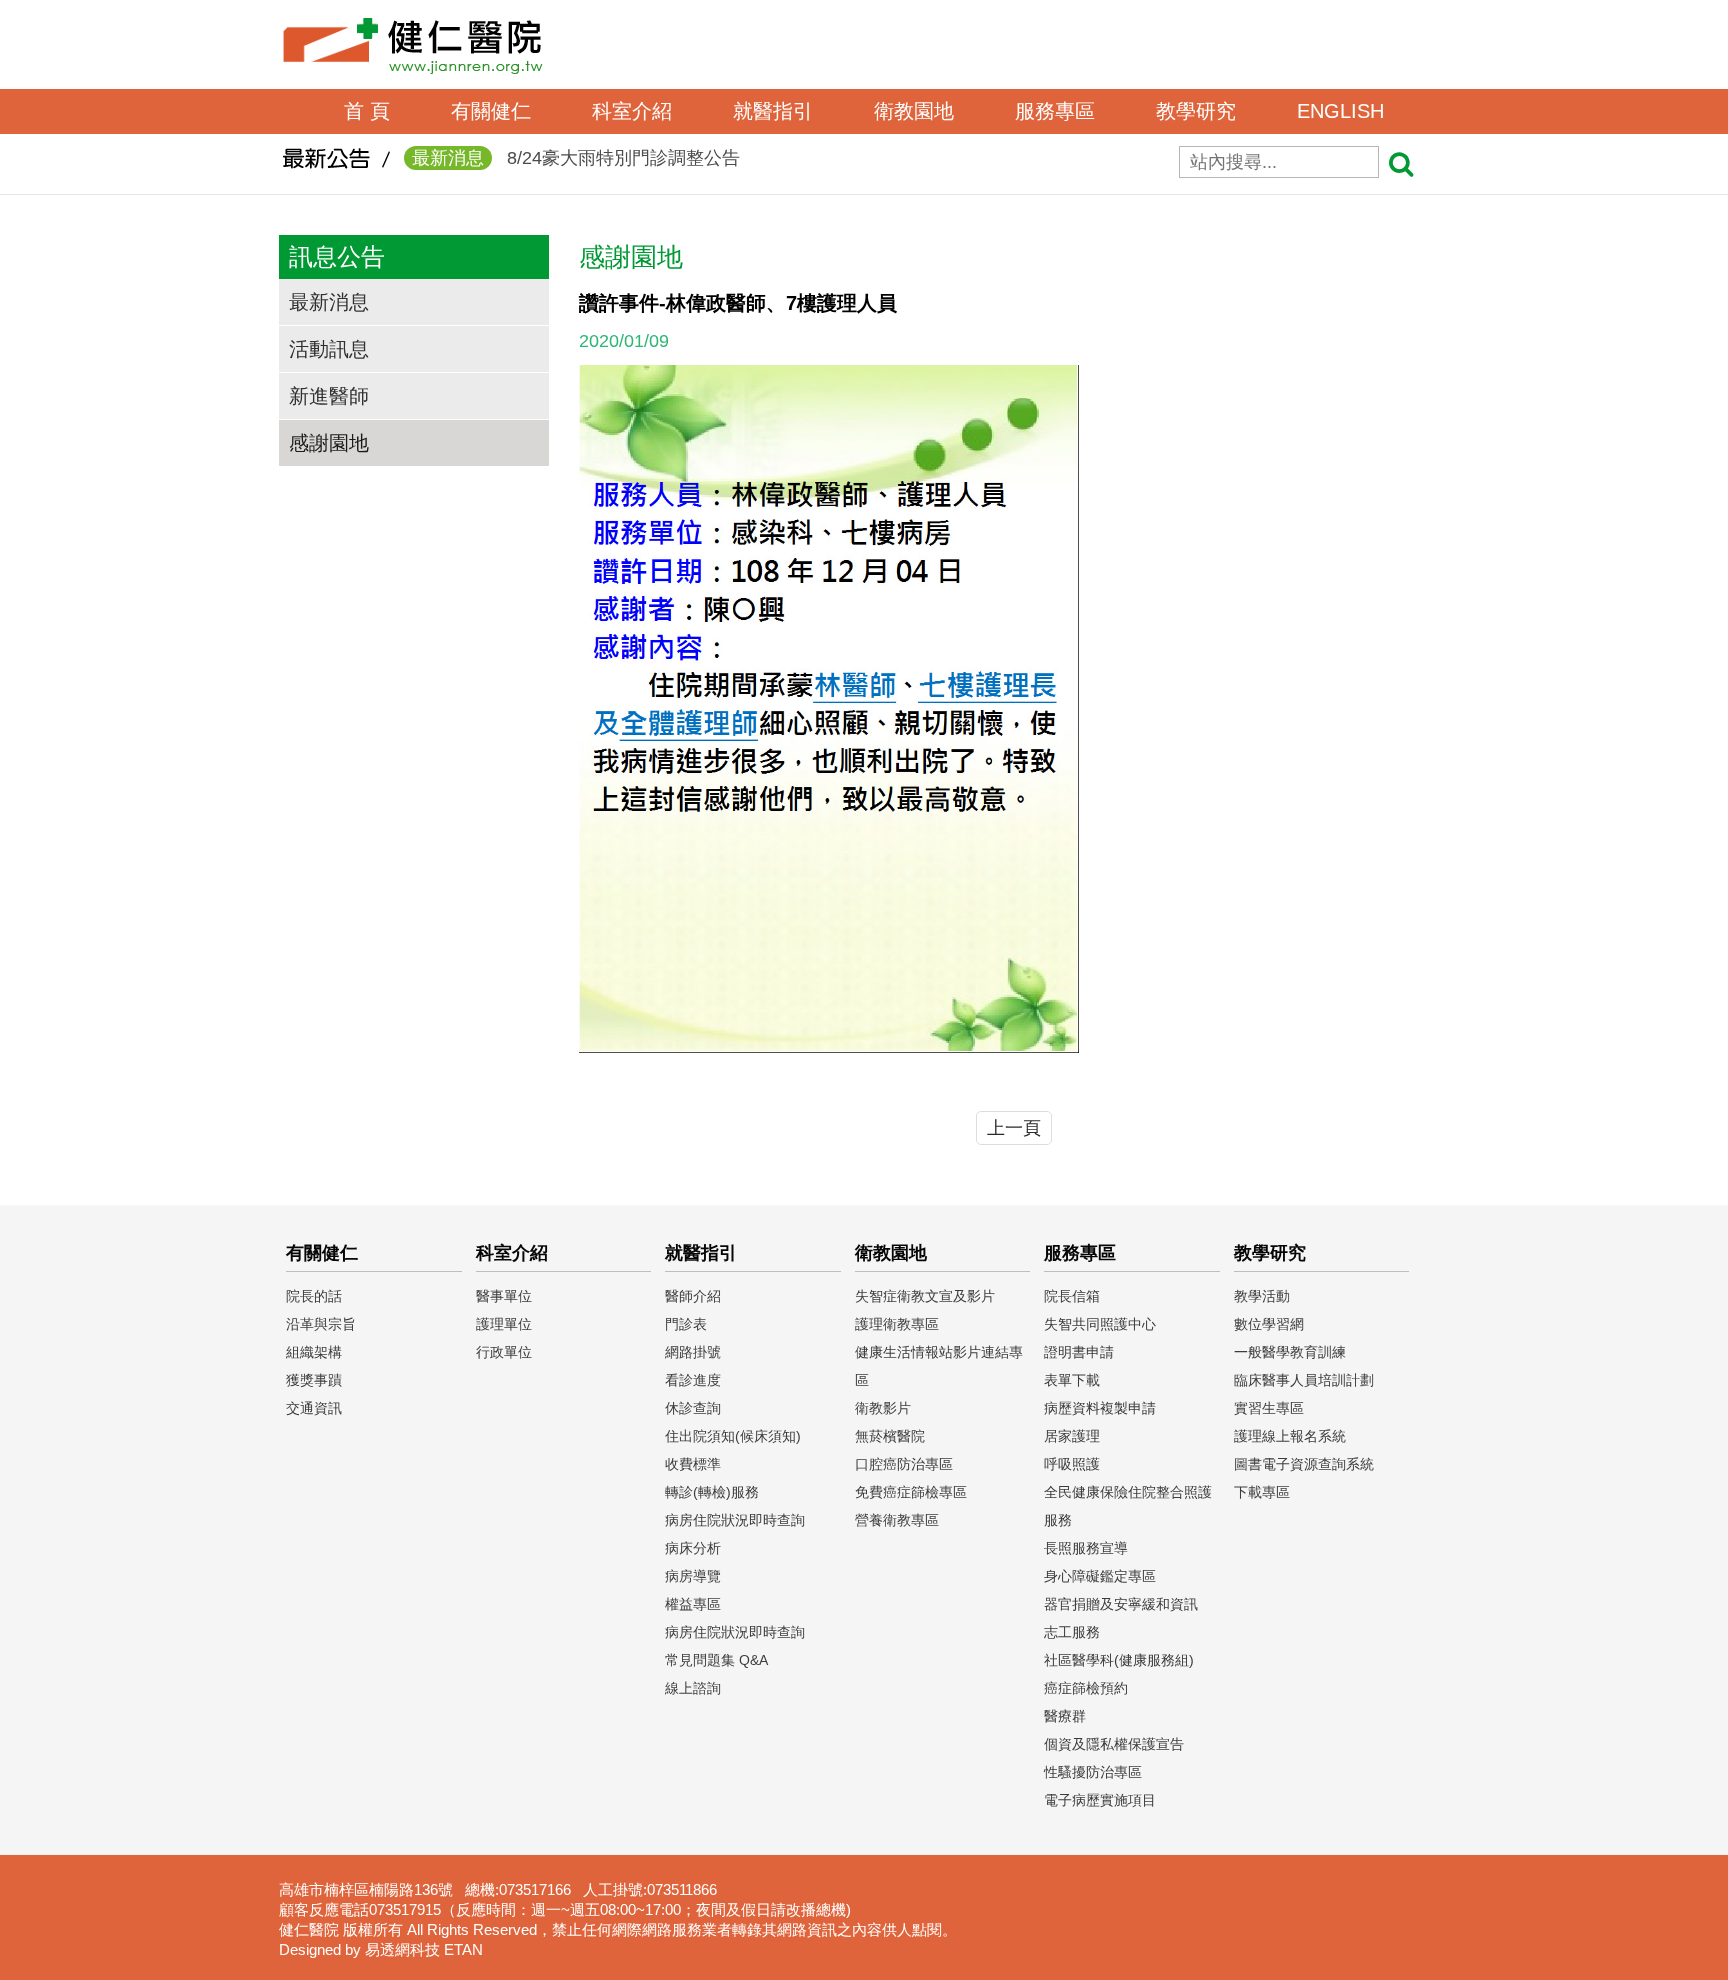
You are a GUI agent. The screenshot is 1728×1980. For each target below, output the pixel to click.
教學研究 (1196, 111)
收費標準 (693, 1464)
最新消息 (329, 302)
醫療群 (1065, 1716)
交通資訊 (314, 1408)
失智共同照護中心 (1100, 1324)
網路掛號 (693, 1352)
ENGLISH (1340, 111)
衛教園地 (914, 111)
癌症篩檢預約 (1086, 1688)
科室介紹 (632, 111)
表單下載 (1072, 1380)
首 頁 (367, 111)
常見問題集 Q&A (716, 1660)
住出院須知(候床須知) (733, 1436)
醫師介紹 (693, 1296)
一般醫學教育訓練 (1290, 1352)
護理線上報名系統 (1290, 1436)
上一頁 (1014, 1128)
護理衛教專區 (897, 1324)
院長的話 (314, 1296)
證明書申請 (1079, 1352)
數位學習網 (1269, 1324)
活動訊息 (329, 349)
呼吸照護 (1072, 1464)
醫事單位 (504, 1296)
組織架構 (314, 1352)
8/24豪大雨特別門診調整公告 (576, 158)
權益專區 (693, 1604)
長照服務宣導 (1086, 1548)
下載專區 (1262, 1492)
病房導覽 (693, 1576)
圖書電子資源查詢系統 (1304, 1464)
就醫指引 (773, 111)
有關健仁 (491, 111)
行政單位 (504, 1352)
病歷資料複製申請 (1100, 1408)
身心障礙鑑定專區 (1100, 1576)
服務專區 (1055, 111)
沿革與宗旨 (321, 1324)
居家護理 (1072, 1436)
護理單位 (504, 1324)
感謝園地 (329, 443)
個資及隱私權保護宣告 (1114, 1744)
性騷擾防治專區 (1093, 1772)
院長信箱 (1072, 1296)
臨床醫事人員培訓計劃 (1304, 1380)
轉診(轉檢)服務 (712, 1492)
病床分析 (693, 1548)
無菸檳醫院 (890, 1436)
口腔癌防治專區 (904, 1464)
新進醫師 (329, 396)
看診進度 (693, 1380)
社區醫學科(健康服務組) (1119, 1660)
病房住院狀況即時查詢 (735, 1520)
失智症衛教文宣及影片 (925, 1296)
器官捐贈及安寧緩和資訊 (1121, 1604)
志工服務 (1072, 1632)
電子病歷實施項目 (1100, 1800)
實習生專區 (1269, 1408)
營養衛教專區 (897, 1520)
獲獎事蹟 (314, 1380)
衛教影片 (883, 1408)
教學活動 (1262, 1296)
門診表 (686, 1324)
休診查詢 (693, 1408)
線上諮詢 (693, 1688)
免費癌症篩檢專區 (911, 1492)
